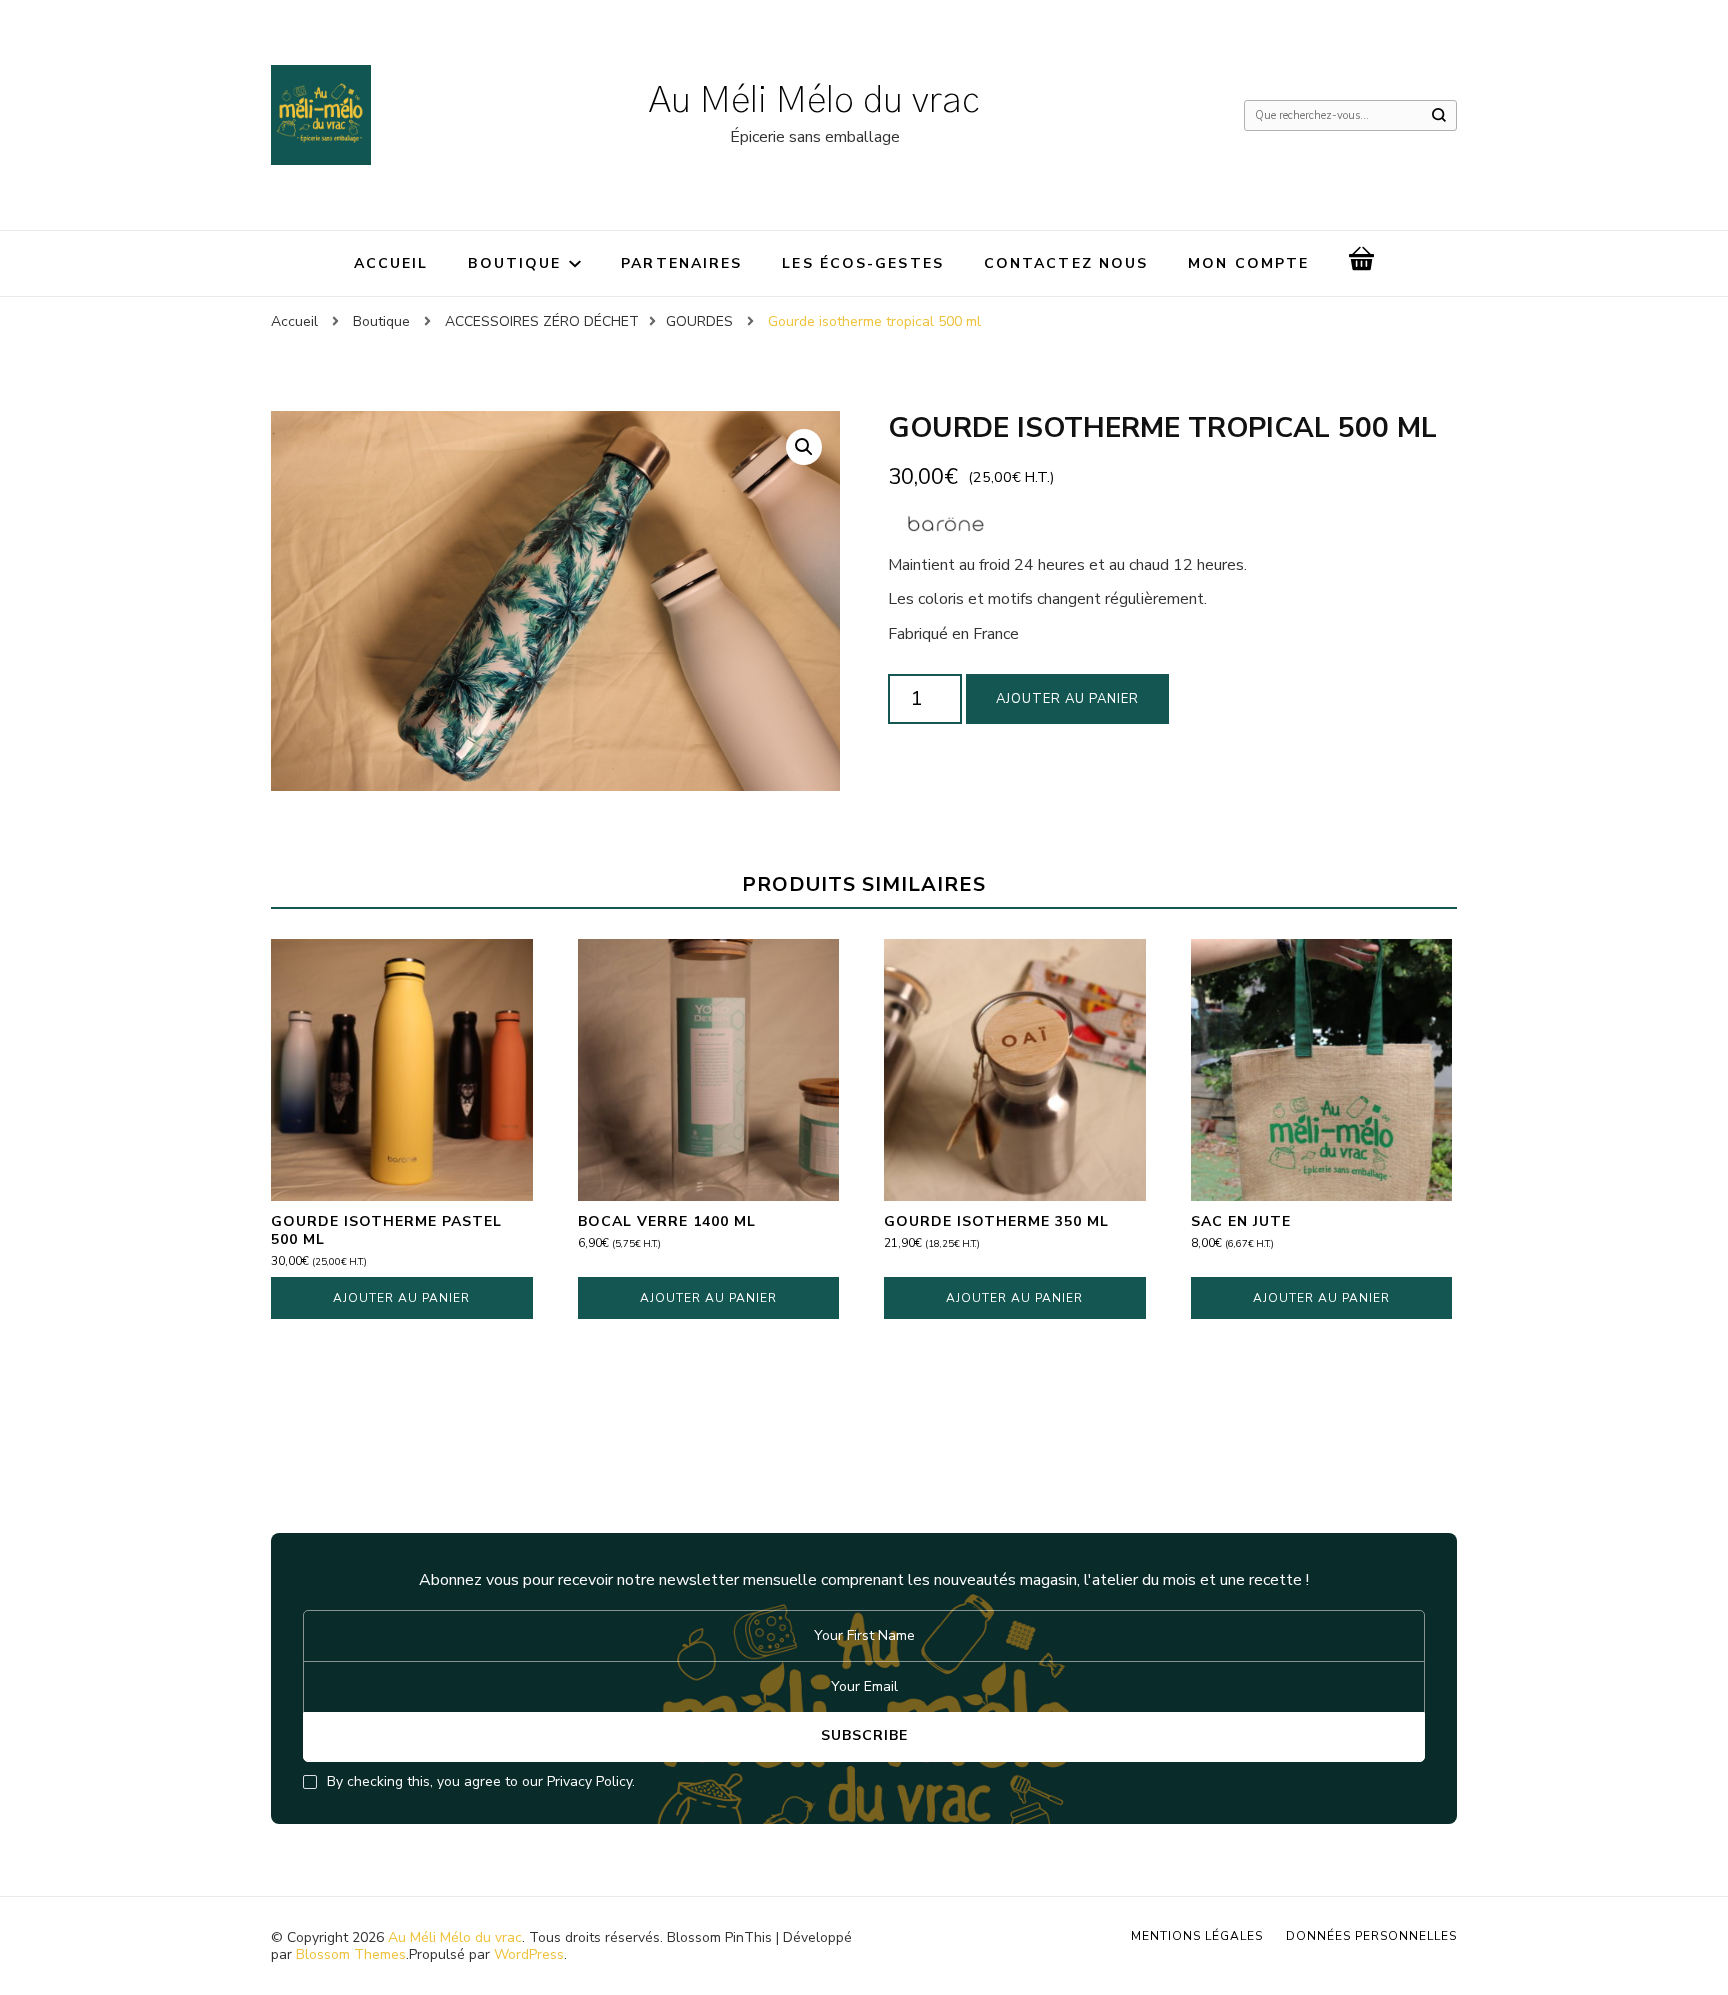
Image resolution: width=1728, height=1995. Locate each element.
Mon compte (1248, 263)
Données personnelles (1371, 1936)
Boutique (514, 263)
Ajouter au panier (1067, 699)
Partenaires (681, 263)
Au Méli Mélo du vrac (814, 101)
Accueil (391, 263)
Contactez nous (1066, 263)
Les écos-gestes (863, 263)
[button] (804, 447)
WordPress (529, 1954)
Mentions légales (1197, 1936)
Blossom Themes (351, 1954)
